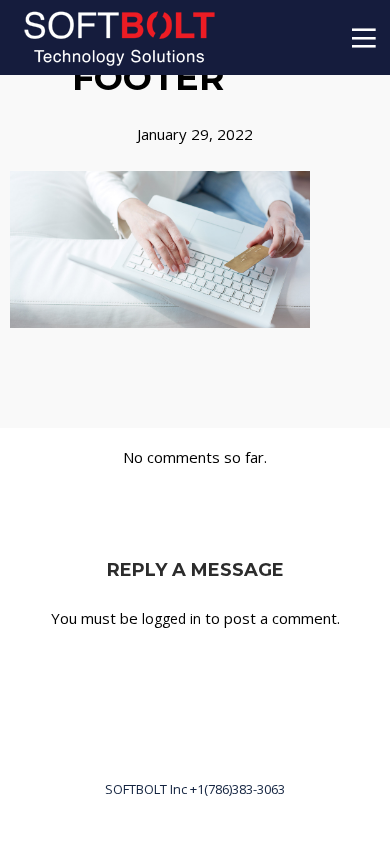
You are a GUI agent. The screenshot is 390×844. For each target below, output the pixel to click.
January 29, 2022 (195, 134)
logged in (171, 618)
